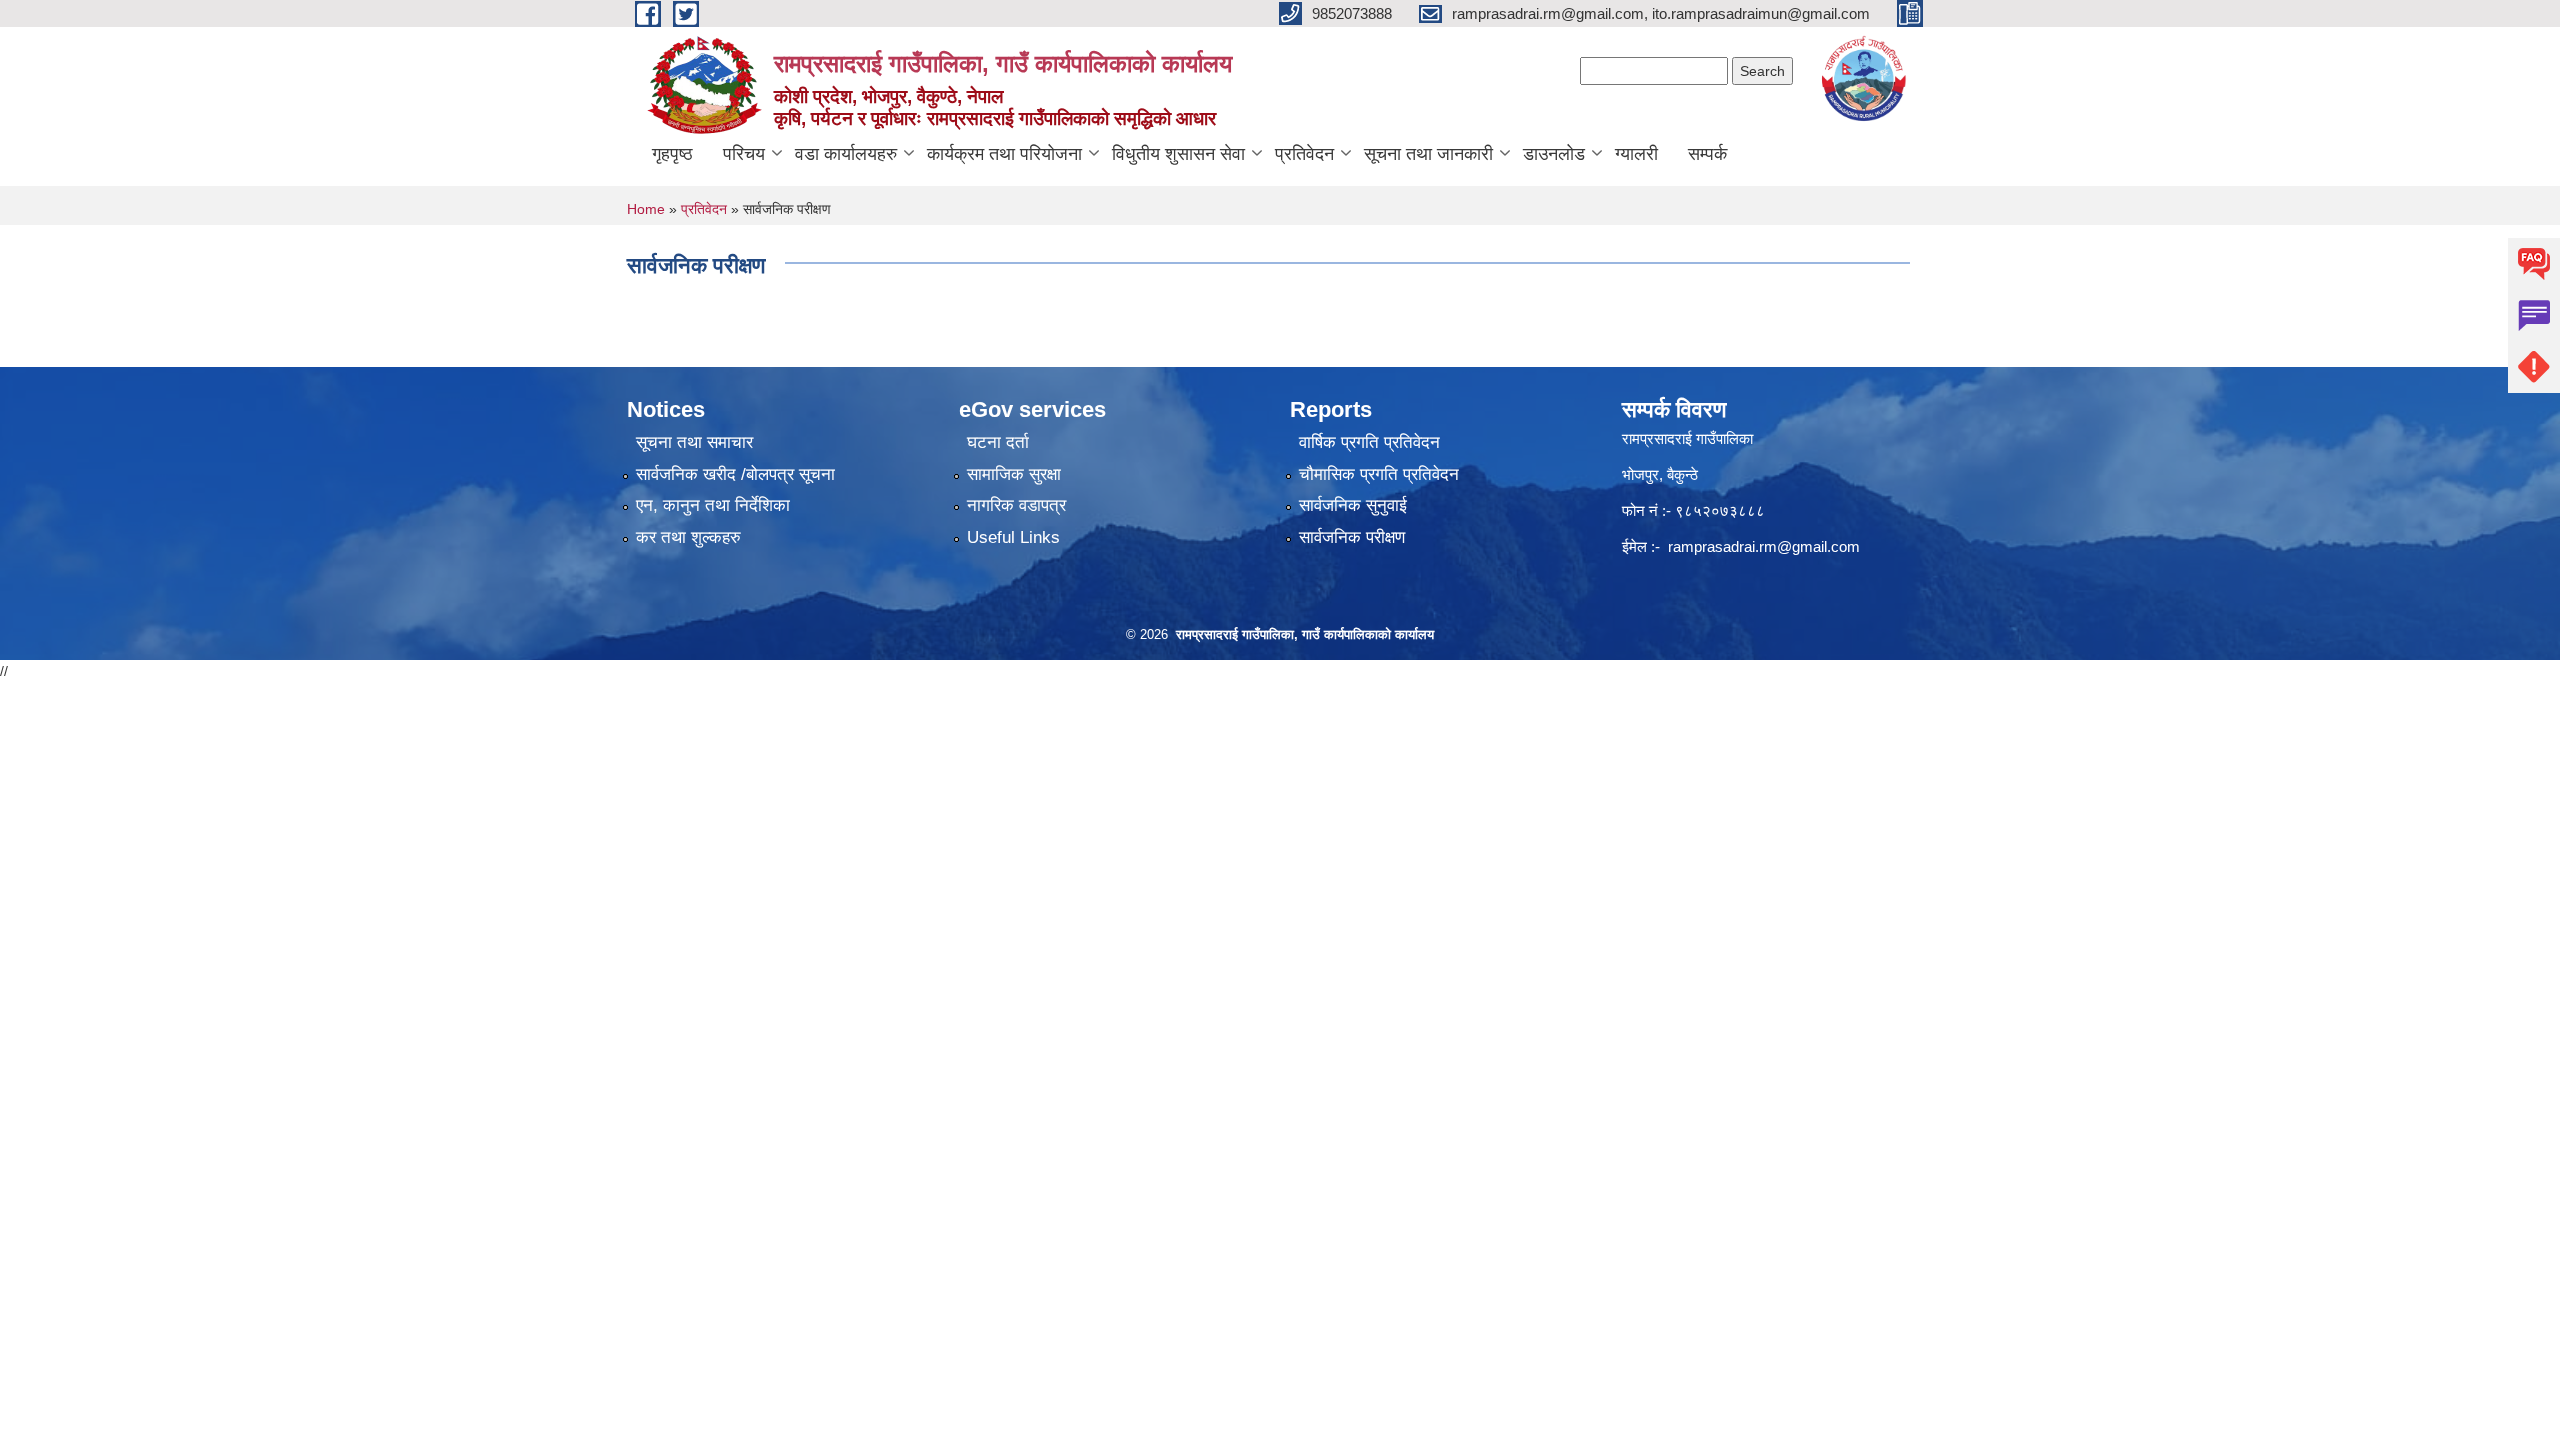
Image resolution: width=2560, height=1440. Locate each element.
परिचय (744, 154)
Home (646, 209)
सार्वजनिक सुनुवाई (1353, 505)
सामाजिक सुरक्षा (1014, 474)
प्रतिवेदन (1304, 154)
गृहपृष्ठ (672, 154)
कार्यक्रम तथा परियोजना (1004, 154)
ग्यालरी (1636, 154)
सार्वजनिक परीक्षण (1352, 537)
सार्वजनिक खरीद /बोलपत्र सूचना (735, 474)
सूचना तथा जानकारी (1428, 154)
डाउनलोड (1554, 154)
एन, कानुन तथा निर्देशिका (713, 505)
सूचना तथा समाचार (694, 442)
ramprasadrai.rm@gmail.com (1764, 546)
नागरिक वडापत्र (1016, 505)
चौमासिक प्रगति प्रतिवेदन (1379, 474)
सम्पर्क (1707, 154)
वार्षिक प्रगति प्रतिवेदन (1369, 442)
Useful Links (1013, 537)
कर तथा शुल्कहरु (688, 537)
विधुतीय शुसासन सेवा (1178, 154)
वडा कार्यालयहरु (846, 154)
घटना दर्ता (998, 442)
